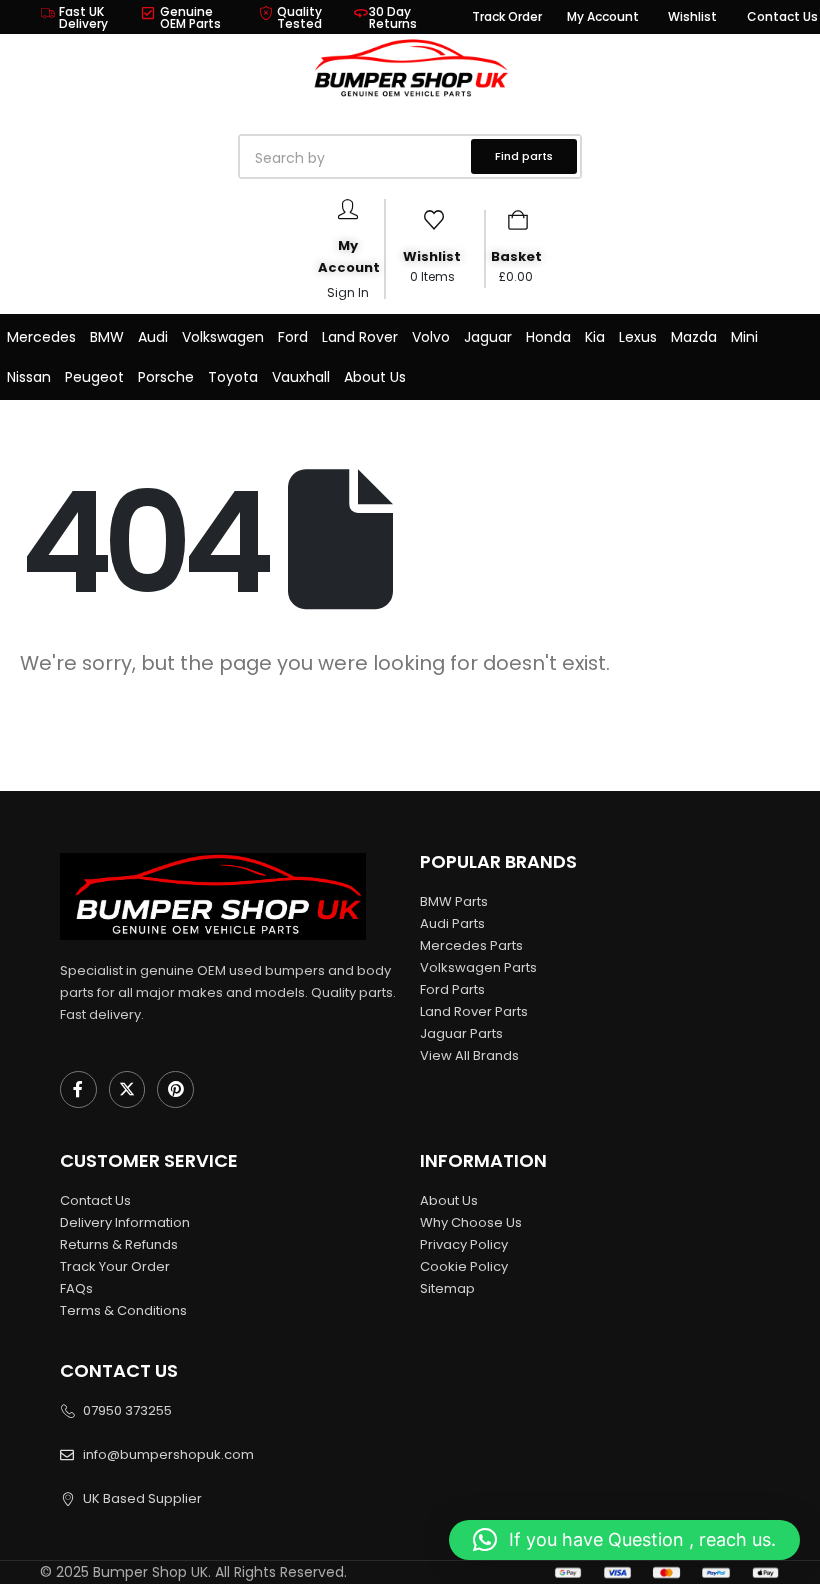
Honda (548, 337)
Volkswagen (223, 337)
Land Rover (360, 337)
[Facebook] (78, 1089)
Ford (293, 337)
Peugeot (94, 377)
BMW (107, 337)
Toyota (233, 377)
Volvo (431, 337)
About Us (375, 377)
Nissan (29, 377)
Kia (595, 337)
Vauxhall (301, 377)
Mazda (694, 337)
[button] (624, 1540)
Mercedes (41, 337)
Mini (744, 337)
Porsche (166, 377)
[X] (127, 1089)
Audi (153, 337)
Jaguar (488, 337)
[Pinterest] (175, 1089)
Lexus (638, 337)
